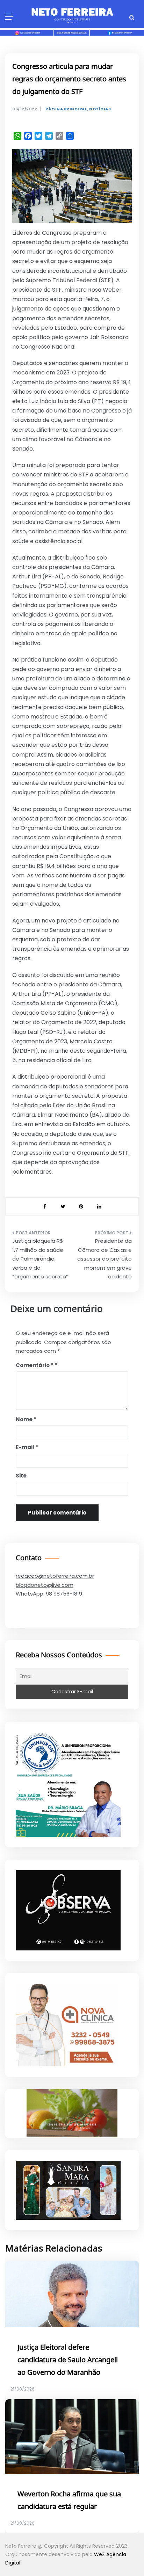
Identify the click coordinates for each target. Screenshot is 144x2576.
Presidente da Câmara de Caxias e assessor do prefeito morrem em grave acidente (105, 1259)
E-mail (27, 1447)
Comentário (35, 1365)
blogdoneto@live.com (45, 1585)
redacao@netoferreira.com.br (55, 1576)
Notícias (100, 109)
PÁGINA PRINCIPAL (66, 109)
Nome (26, 1419)
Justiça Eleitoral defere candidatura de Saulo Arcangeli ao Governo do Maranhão (68, 2360)
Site (21, 1476)
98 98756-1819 (64, 1594)
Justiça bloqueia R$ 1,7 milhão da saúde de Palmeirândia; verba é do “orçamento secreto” (40, 1259)
